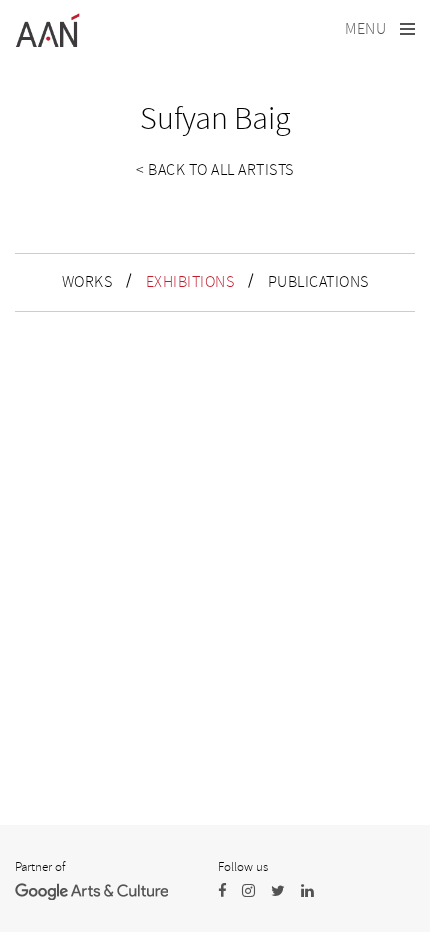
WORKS (87, 282)
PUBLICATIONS (318, 282)
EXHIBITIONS (190, 282)
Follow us (243, 867)
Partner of (40, 867)
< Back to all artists (215, 170)
